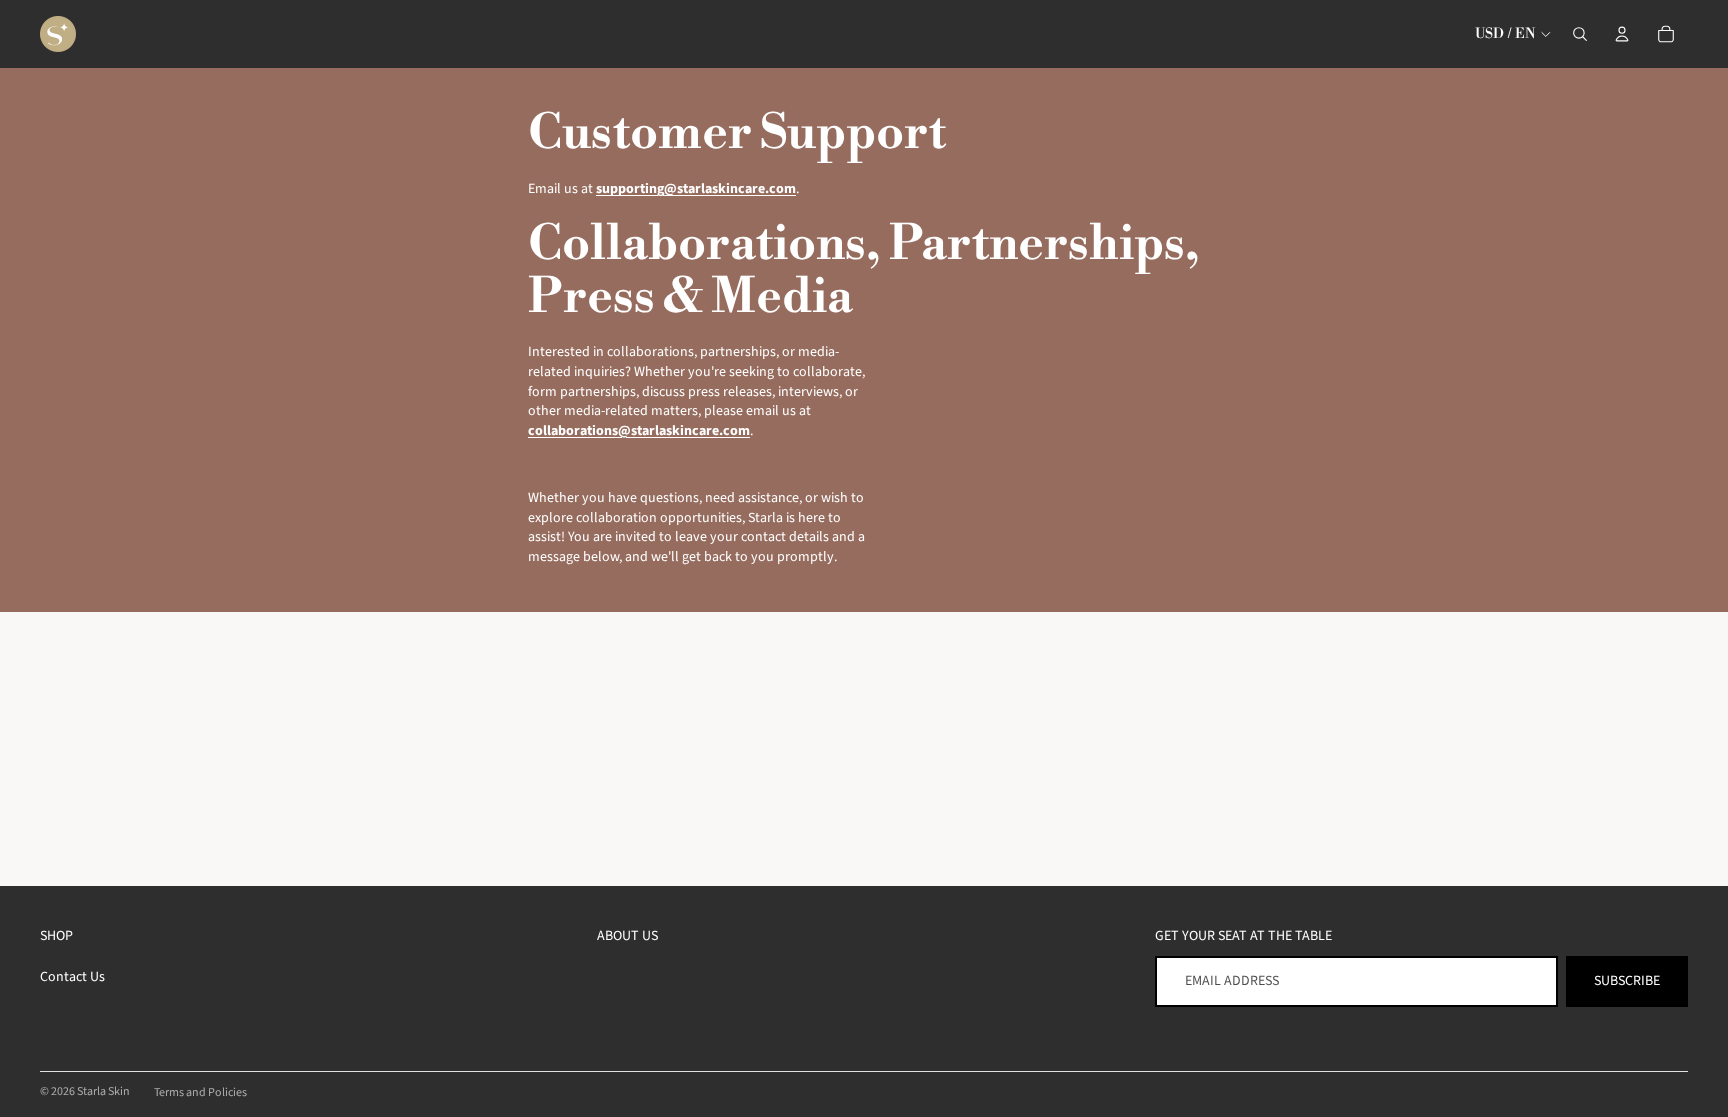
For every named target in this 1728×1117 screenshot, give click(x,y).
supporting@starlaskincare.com (696, 189)
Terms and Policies (200, 1092)
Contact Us (72, 977)
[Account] (1622, 34)
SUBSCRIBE (1627, 981)
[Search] (1580, 34)
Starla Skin (103, 1091)
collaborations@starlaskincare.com (639, 431)
